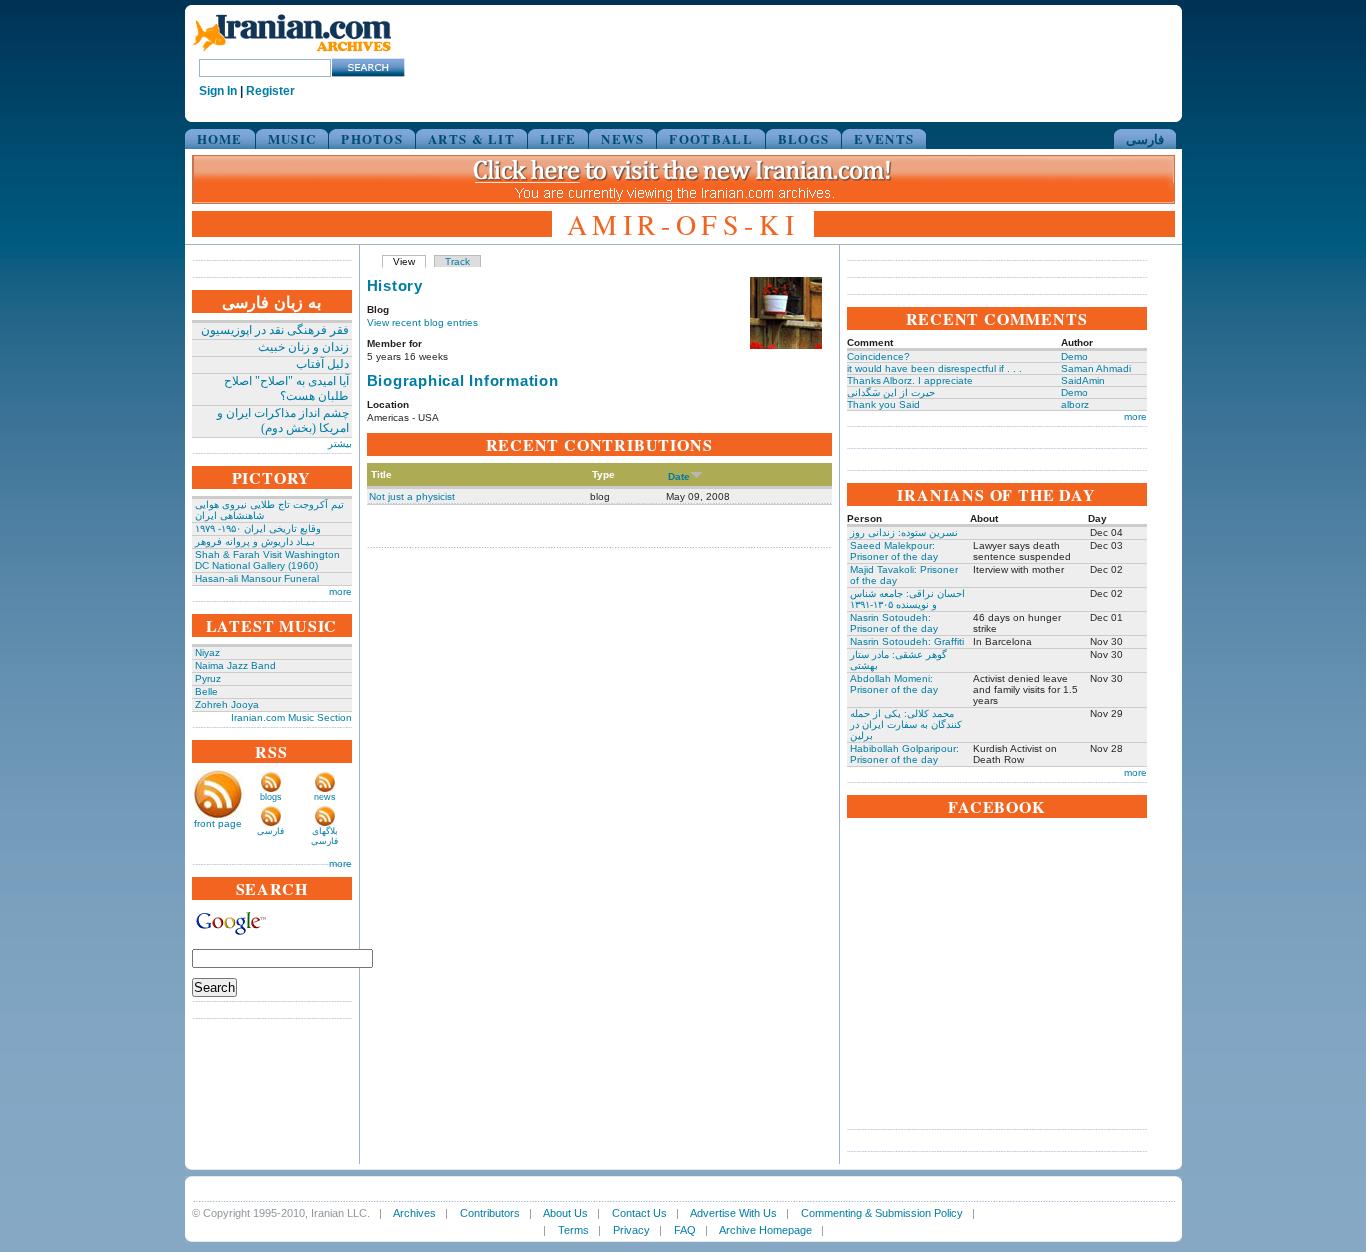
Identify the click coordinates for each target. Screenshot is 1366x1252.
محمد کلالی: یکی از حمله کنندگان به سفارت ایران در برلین (906, 724)
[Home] (292, 52)
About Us (565, 1213)
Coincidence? (878, 356)
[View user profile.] (786, 345)
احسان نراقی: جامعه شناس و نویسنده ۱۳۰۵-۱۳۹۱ (907, 599)
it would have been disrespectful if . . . (934, 368)
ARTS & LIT (471, 138)
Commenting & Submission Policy (882, 1213)
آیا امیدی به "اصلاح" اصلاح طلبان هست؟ (286, 388)
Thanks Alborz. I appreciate (910, 380)
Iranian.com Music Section (291, 717)
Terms (573, 1230)
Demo (1074, 356)
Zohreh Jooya (227, 704)
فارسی (1145, 138)
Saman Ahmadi (1096, 368)
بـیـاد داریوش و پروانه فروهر (255, 541)
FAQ (685, 1230)
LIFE (558, 138)
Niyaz (207, 652)
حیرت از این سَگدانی (891, 392)
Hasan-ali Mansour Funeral (257, 578)
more (340, 591)
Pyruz (208, 678)
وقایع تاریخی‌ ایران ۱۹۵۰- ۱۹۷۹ (258, 528)
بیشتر (340, 443)
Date (679, 476)
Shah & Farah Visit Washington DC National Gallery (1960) (267, 560)
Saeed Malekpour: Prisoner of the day (894, 551)
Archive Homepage (765, 1230)
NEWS (622, 138)
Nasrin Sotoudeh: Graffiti (907, 641)
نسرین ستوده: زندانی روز (904, 532)
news (325, 797)
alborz (1075, 404)
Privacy (631, 1230)
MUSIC (292, 138)
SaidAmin (1083, 380)
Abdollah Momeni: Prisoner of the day (894, 684)
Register (270, 91)
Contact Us (639, 1213)
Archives (414, 1213)
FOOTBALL (710, 138)
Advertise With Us (733, 1213)
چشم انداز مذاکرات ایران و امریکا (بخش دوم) (283, 420)
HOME (220, 138)
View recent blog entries (422, 322)
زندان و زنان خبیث (303, 347)
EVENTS (884, 138)
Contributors (490, 1213)
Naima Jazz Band (235, 665)
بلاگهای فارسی (324, 836)
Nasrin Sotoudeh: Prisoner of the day (894, 623)
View (404, 261)
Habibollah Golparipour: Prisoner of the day (904, 754)
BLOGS (804, 138)
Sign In (218, 91)
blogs (271, 797)
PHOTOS (372, 138)
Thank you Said (883, 404)
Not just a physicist (412, 496)
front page (218, 823)
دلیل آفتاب (322, 364)
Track (457, 261)
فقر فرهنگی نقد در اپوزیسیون (275, 330)
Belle (206, 691)
